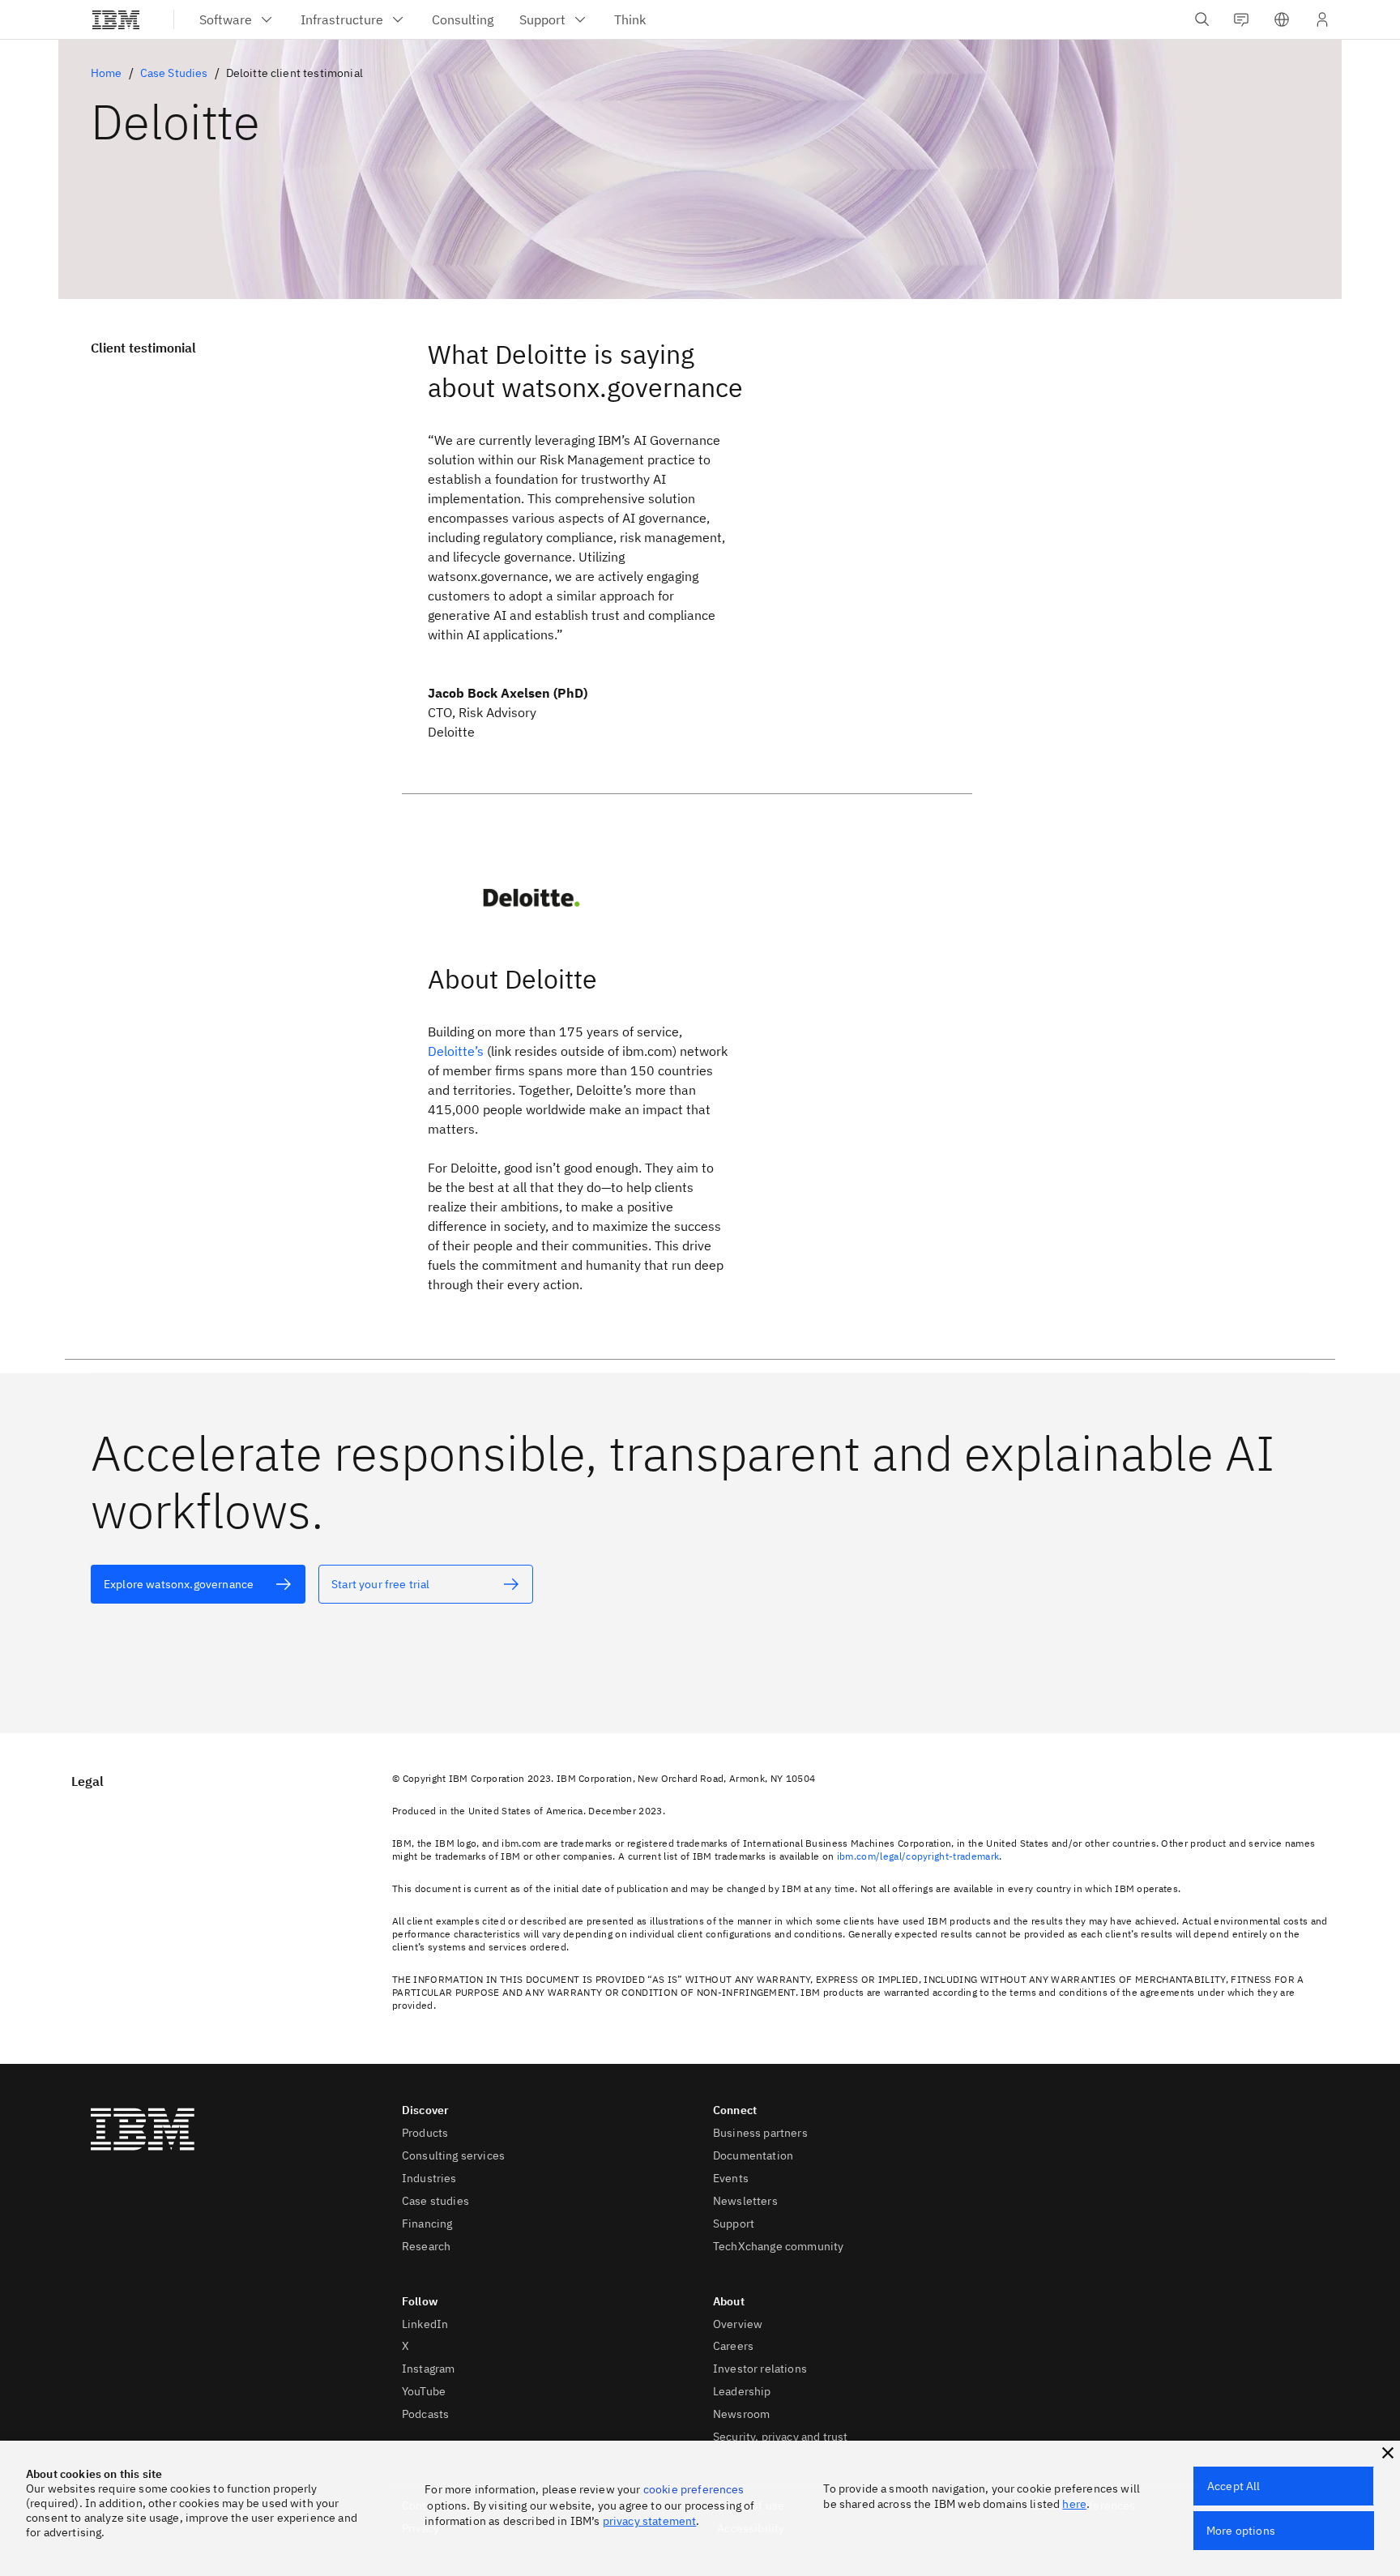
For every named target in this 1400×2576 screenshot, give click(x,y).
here (1074, 2504)
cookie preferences (694, 2489)
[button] (1282, 19)
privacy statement (650, 2521)
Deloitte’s (456, 1051)
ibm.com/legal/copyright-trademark (918, 1856)
